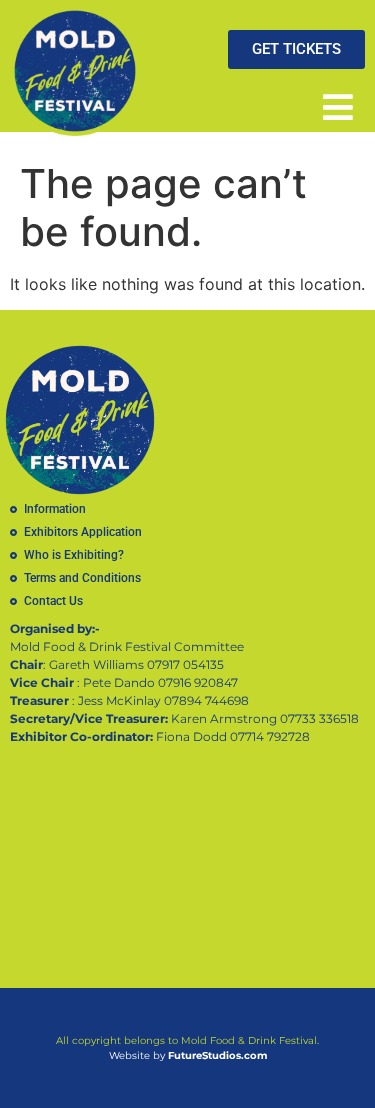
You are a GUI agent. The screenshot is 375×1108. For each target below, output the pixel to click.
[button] (337, 106)
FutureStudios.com (217, 1055)
